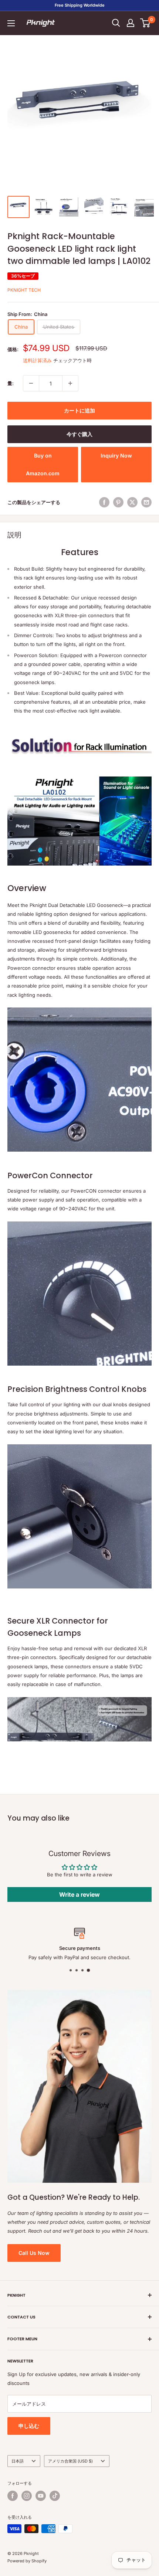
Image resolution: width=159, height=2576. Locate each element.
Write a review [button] (79, 1894)
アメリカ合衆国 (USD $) (70, 2461)
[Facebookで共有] (104, 502)
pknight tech (24, 290)
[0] (146, 23)
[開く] (116, 23)
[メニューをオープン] (11, 23)
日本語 (18, 2461)
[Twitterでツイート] (132, 502)
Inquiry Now (116, 456)
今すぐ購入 (79, 434)
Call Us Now (34, 2253)
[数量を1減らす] (31, 383)
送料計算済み (37, 360)
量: (11, 383)
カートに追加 (79, 410)
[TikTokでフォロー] (55, 2496)
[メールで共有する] (146, 502)
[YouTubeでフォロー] (41, 2496)
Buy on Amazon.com (43, 464)
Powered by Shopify (27, 2561)
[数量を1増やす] (70, 383)
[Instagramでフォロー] (27, 2496)
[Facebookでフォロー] (13, 2496)
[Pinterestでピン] (118, 502)
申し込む (29, 2426)
